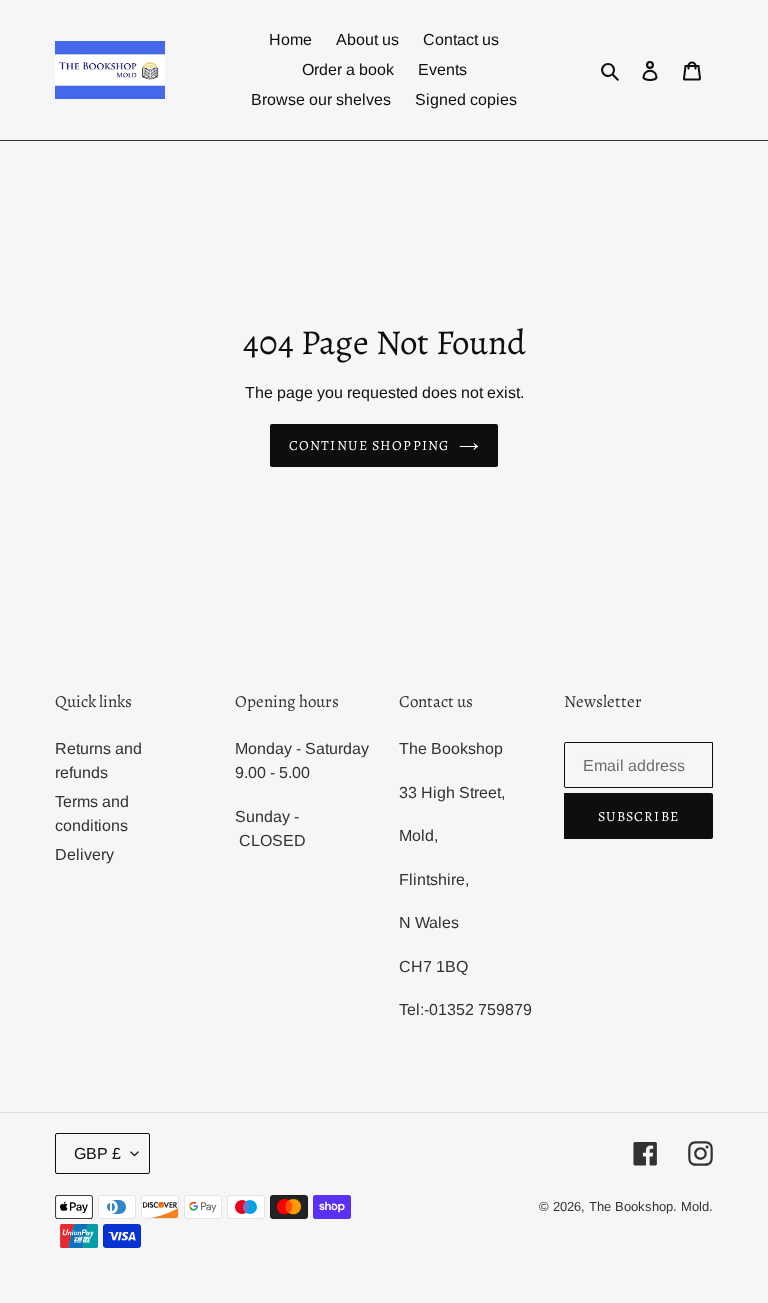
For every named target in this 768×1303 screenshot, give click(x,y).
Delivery (84, 854)
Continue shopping (369, 445)
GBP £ (97, 1153)
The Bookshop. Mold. (651, 1206)
